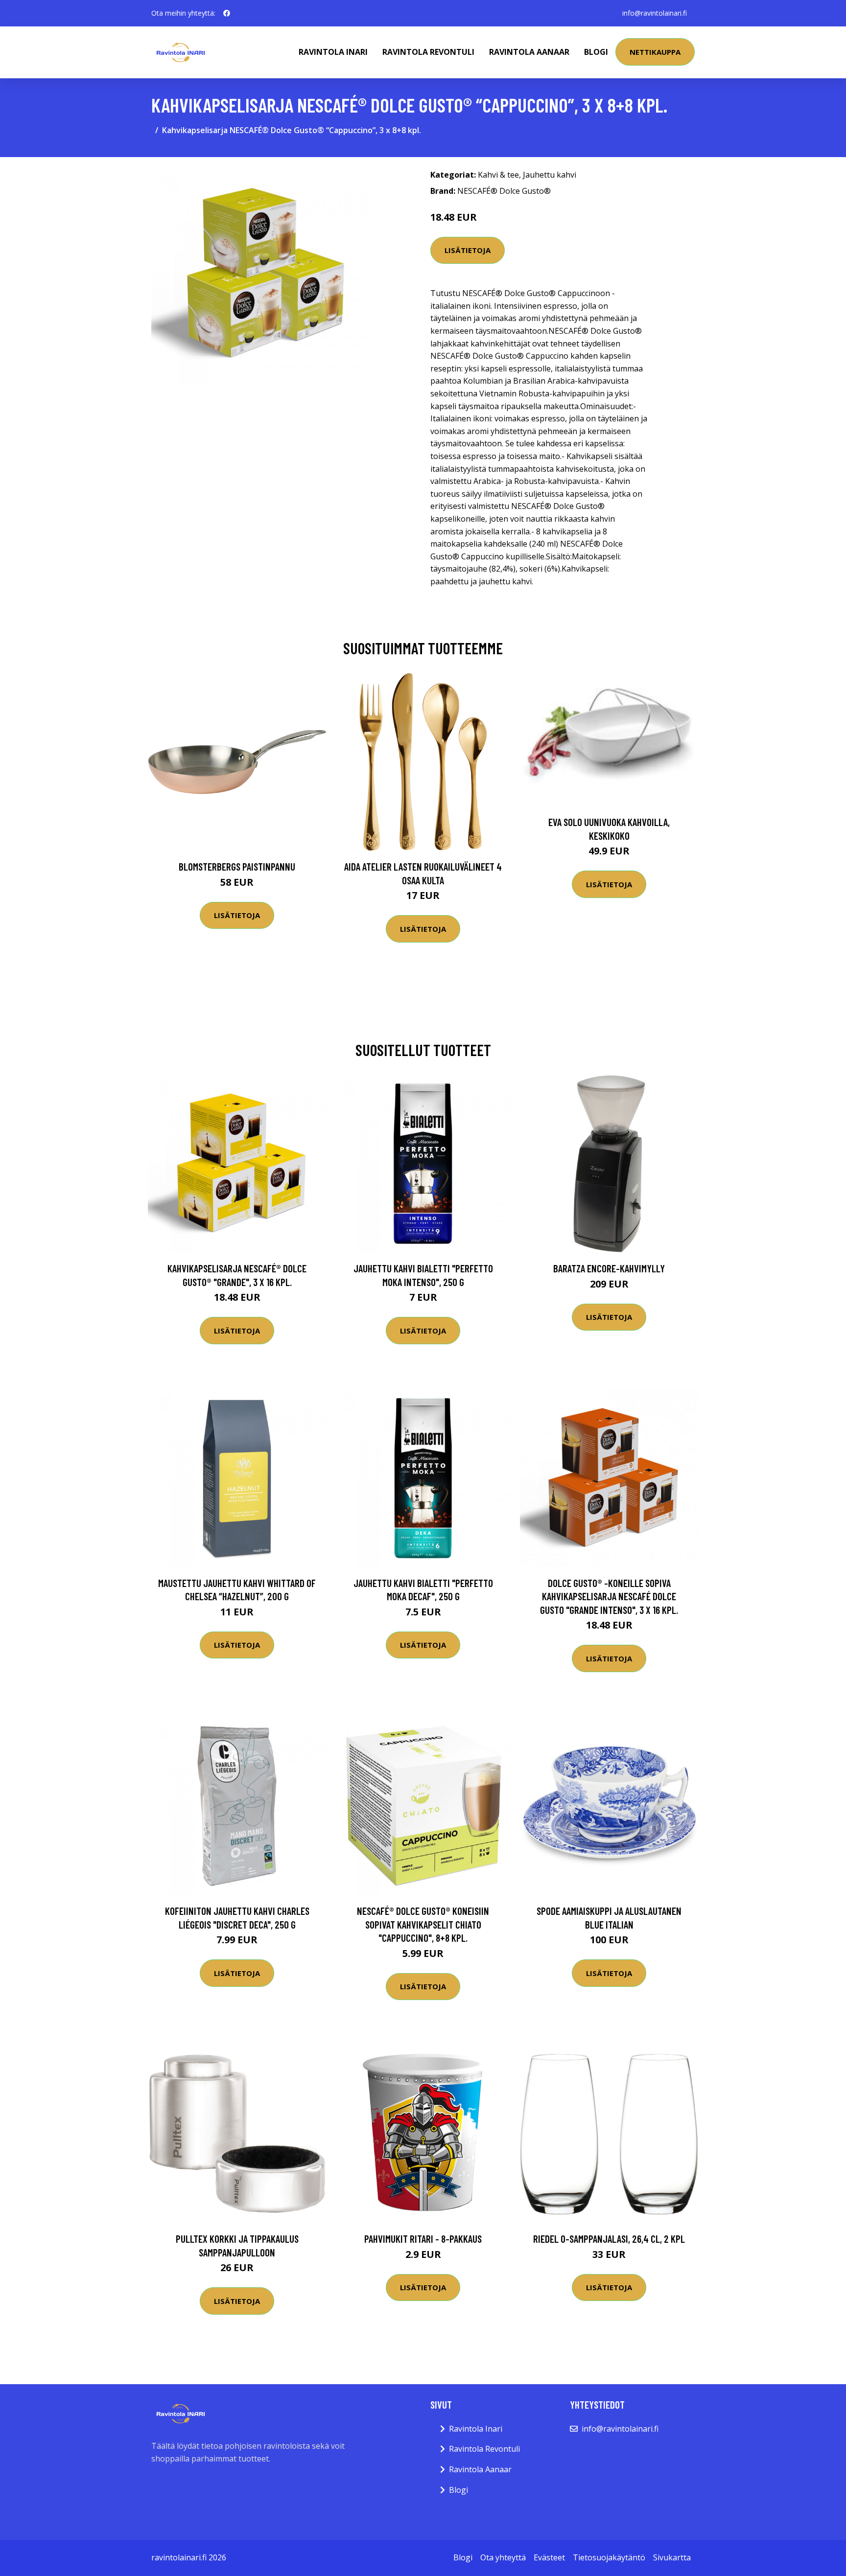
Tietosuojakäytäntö (609, 2557)
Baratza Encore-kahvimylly (609, 1268)
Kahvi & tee (498, 175)
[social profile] (227, 13)
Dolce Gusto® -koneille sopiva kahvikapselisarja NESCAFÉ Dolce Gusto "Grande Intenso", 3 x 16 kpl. (609, 1596)
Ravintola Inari (333, 52)
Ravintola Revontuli (428, 52)
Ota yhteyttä (503, 2557)
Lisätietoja (468, 250)
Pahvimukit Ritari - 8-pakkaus (423, 2239)
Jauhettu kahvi (550, 175)
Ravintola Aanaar (529, 52)
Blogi (596, 52)
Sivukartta (672, 2557)
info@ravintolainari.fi (655, 13)
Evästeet (549, 2557)
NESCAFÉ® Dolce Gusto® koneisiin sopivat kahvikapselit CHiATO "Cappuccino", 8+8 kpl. (423, 1924)
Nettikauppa (655, 52)
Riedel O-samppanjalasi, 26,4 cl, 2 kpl (609, 2239)
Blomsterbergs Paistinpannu (237, 866)
